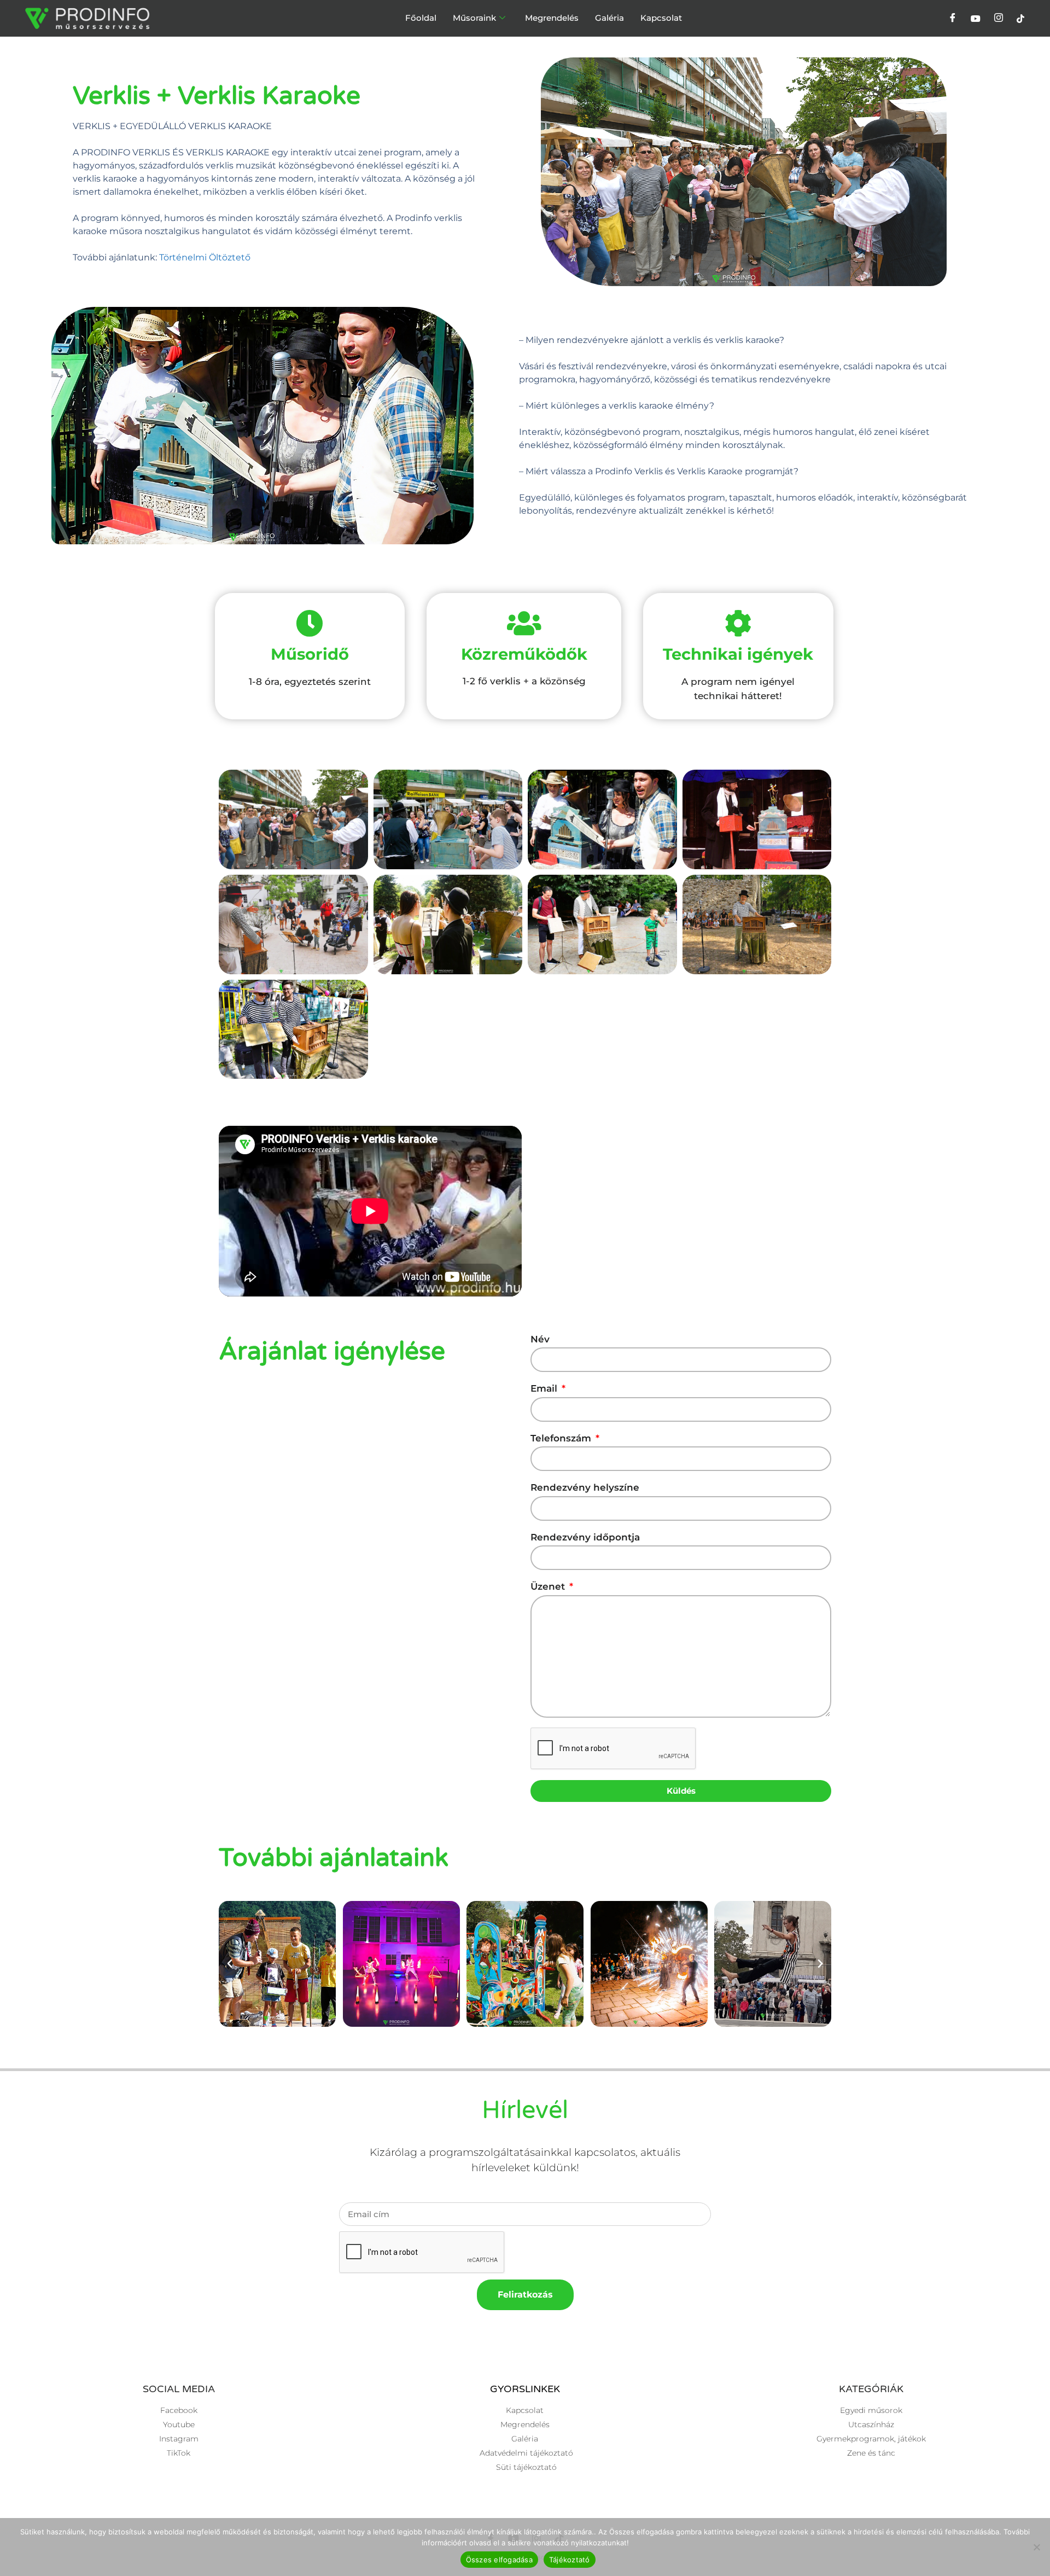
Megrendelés (552, 18)
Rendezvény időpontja (585, 1537)
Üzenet (549, 1586)
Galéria (609, 18)
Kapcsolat (661, 18)
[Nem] (1036, 2547)
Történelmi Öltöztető (205, 257)
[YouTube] (976, 19)
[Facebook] (953, 19)
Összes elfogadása (499, 2560)
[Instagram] (999, 19)
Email (545, 1388)
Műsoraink (474, 18)
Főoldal (421, 18)
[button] (230, 1964)
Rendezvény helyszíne (585, 1487)
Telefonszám (562, 1438)
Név (540, 1339)
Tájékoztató (570, 2560)
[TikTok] (1020, 19)
